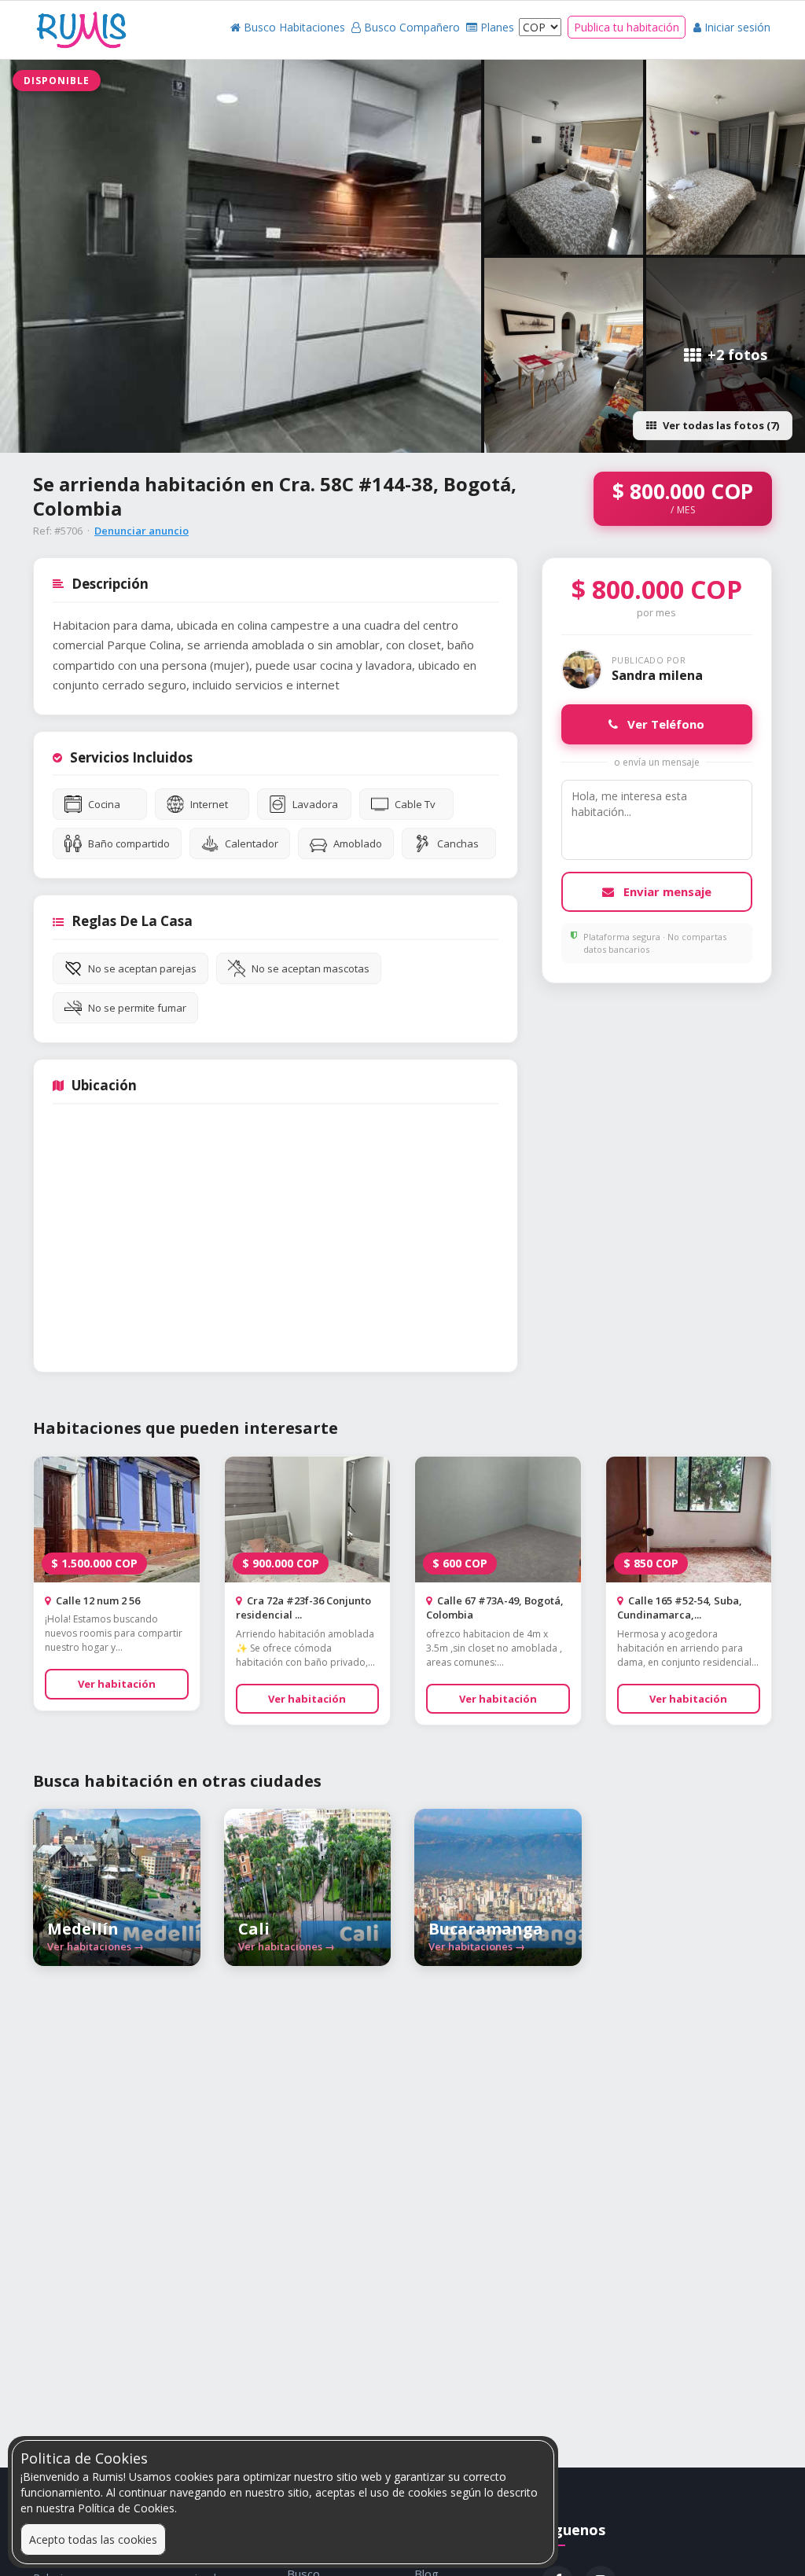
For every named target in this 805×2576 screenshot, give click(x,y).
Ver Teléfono (664, 724)
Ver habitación (117, 1684)
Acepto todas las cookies (93, 2539)
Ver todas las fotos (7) (721, 425)
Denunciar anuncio (142, 531)
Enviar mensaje (666, 891)
